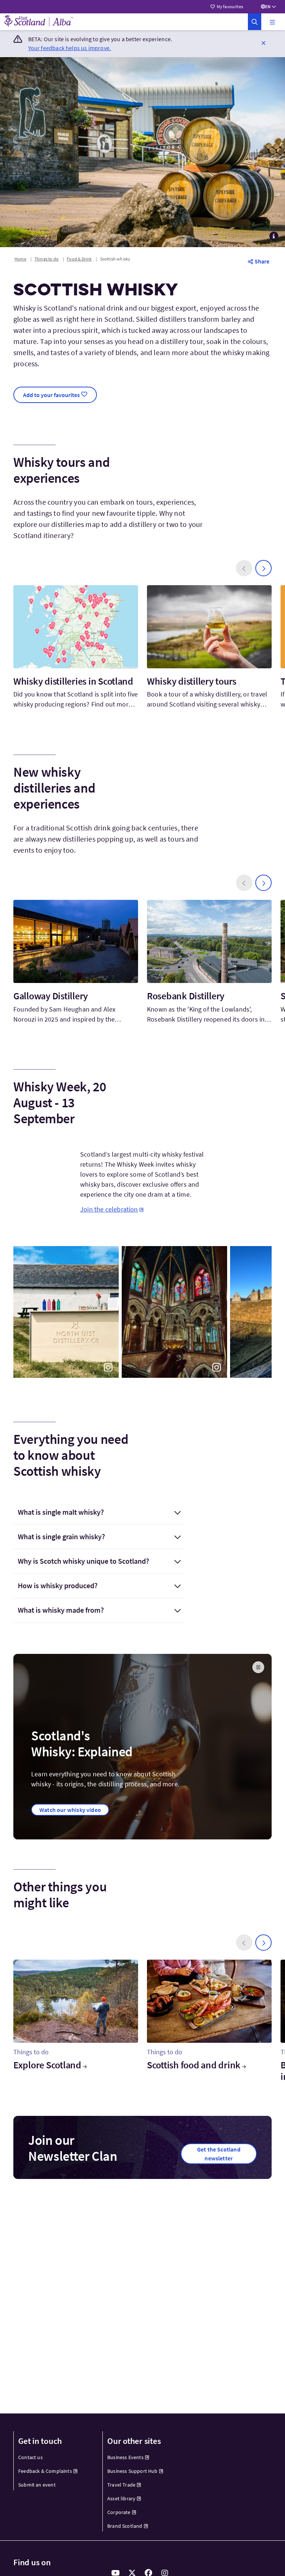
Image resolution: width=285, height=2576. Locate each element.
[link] (255, 22)
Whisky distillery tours (192, 681)
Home (20, 259)
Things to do (47, 259)
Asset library (121, 2498)
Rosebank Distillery (186, 996)
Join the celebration (109, 1209)
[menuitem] (54, 2457)
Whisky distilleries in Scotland (73, 681)
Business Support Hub (132, 2471)
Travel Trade (121, 2485)
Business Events (125, 2457)
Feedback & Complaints (45, 2471)
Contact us (30, 2457)
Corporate (119, 2512)
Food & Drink (79, 259)
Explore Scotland (47, 2065)
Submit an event (37, 2485)
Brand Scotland (125, 2526)
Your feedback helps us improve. (70, 48)
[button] (272, 22)
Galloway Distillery (51, 996)
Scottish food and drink (194, 2065)
